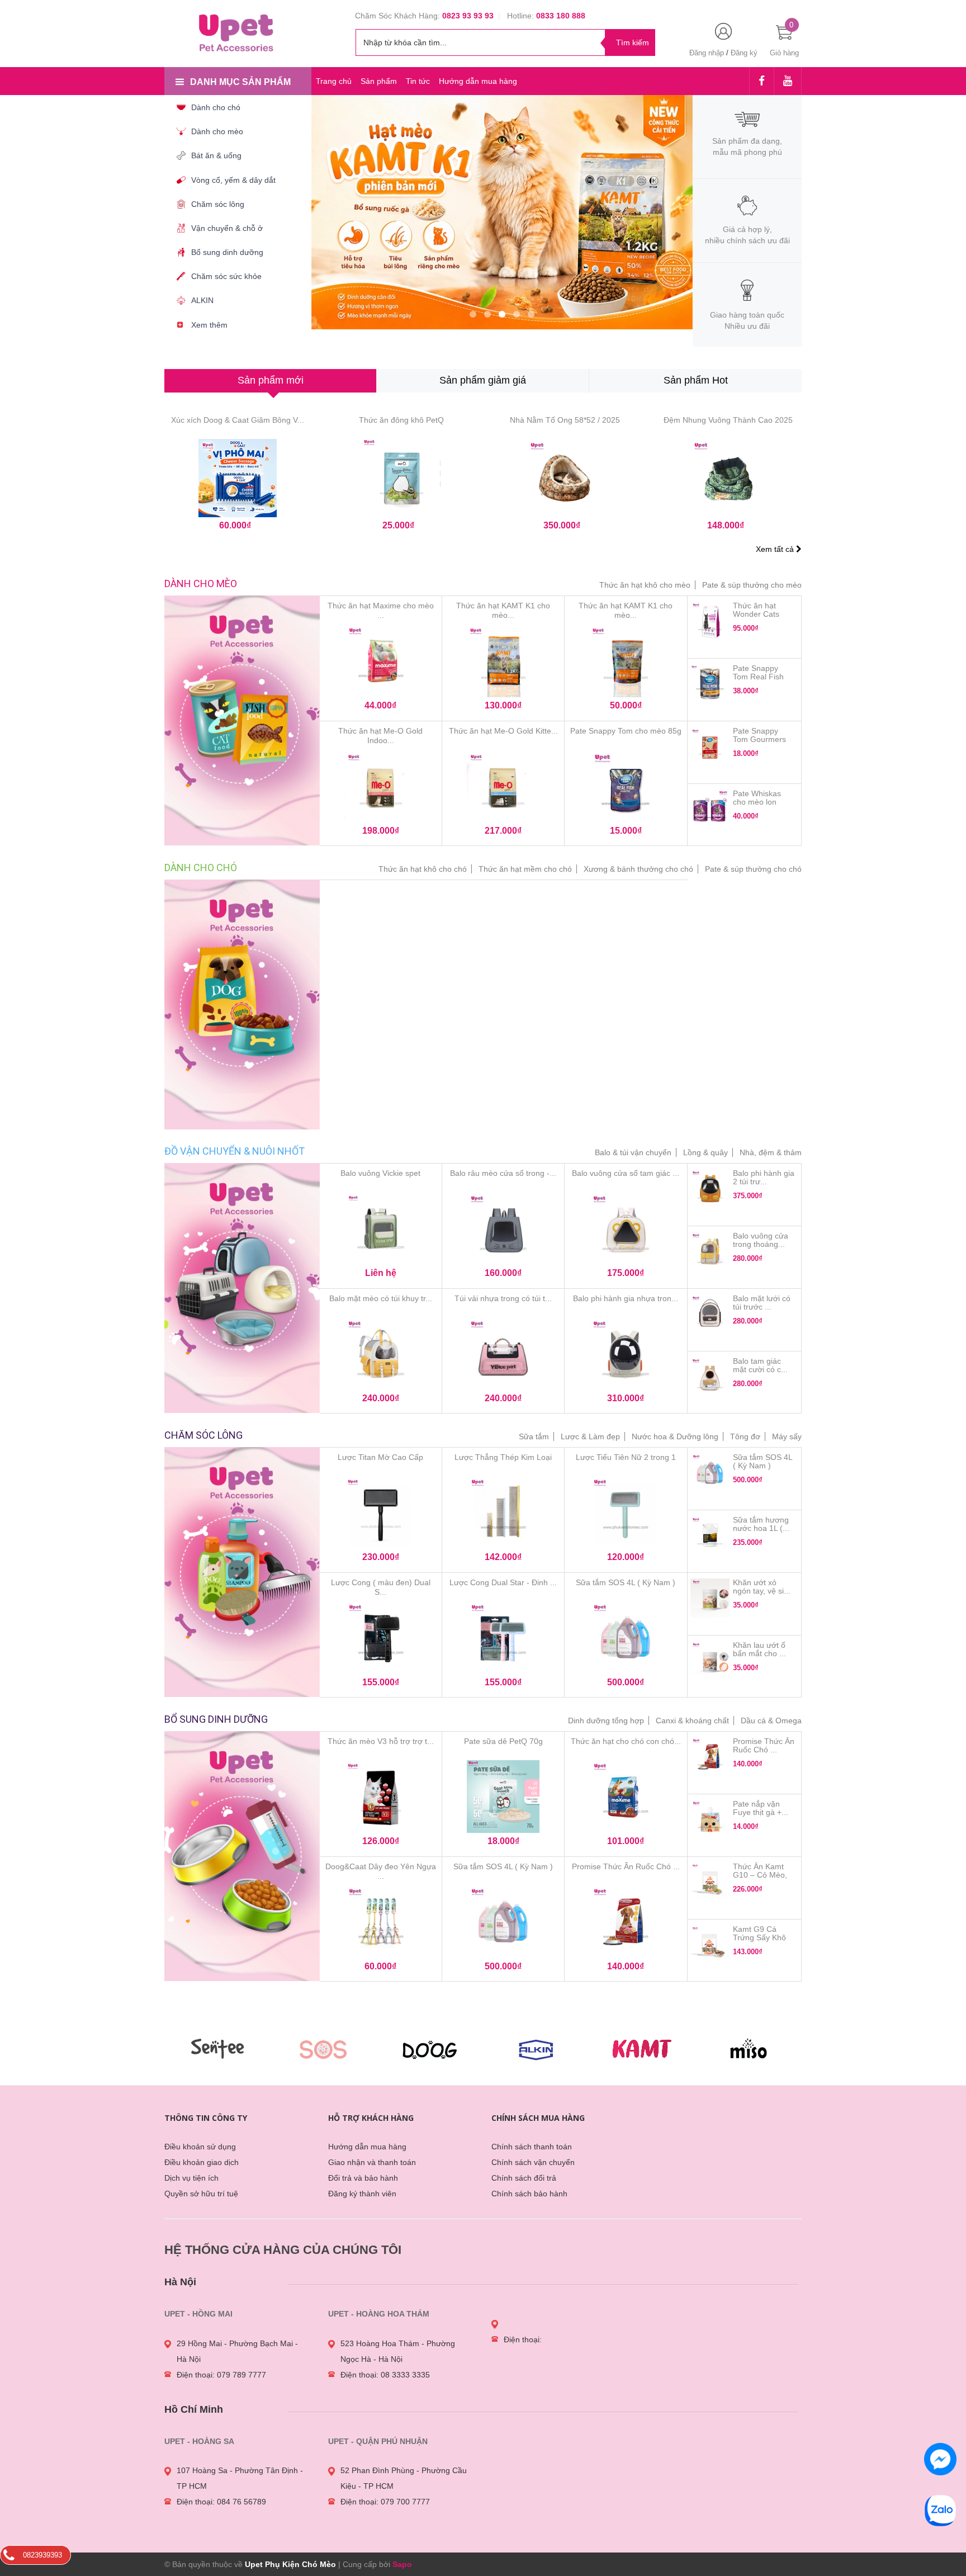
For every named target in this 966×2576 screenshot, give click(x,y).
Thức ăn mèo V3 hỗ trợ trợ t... (381, 1741)
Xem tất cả (776, 549)
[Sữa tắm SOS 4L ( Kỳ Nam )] (626, 1639)
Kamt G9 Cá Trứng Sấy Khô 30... (759, 1937)
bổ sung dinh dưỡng (216, 1719)
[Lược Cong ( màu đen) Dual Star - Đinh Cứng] (381, 1639)
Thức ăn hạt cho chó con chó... (626, 1741)
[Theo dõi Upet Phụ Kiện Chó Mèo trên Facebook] (762, 82)
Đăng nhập (707, 53)
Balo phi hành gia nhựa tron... (626, 1298)
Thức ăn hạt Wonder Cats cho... (756, 614)
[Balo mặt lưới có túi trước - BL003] (710, 1314)
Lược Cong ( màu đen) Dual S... (381, 1587)
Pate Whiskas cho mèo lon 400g (757, 802)
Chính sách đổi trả (524, 2178)
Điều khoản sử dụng (200, 2147)
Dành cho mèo (201, 583)
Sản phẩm (379, 81)
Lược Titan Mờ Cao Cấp (380, 1457)
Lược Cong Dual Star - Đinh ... (503, 1582)
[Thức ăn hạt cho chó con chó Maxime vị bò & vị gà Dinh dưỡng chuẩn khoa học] (626, 1799)
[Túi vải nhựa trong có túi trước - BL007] (503, 1355)
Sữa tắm (534, 1436)
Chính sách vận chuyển (533, 2162)
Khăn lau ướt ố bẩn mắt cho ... (759, 1649)
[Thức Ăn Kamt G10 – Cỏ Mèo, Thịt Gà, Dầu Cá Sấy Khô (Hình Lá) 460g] (710, 1882)
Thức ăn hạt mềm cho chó (525, 869)
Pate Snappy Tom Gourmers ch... (759, 739)
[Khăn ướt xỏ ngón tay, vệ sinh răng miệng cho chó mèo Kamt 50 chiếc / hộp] (710, 1598)
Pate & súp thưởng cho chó (753, 869)
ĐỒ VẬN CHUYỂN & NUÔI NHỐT (235, 1151)
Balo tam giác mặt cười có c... (760, 1365)
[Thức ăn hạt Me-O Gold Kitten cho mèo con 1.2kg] (503, 788)
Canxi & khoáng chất (692, 1721)
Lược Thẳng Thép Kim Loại (503, 1457)
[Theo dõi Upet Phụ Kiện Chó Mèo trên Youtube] (788, 82)
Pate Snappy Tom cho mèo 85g (626, 731)
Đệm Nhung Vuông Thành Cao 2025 (728, 420)
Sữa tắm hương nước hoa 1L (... (761, 1524)
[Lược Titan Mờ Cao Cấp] (381, 1515)
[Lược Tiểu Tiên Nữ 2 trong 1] (626, 1515)
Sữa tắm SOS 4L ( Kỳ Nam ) (626, 1582)
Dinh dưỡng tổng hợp (606, 1721)
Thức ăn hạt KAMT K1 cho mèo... (503, 610)
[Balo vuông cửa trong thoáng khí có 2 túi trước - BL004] (710, 1251)
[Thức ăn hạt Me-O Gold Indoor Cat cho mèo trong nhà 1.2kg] (381, 788)
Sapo (402, 2564)
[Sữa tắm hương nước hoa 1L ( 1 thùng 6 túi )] (710, 1535)
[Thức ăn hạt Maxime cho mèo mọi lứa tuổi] (381, 663)
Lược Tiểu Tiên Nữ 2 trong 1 (626, 1457)
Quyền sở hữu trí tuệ (201, 2194)
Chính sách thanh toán (532, 2147)
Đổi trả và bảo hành (363, 2178)
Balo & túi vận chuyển (633, 1152)
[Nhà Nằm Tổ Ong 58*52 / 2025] (565, 478)
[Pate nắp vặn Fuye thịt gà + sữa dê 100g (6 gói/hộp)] (710, 1819)
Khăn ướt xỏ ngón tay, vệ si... (762, 1587)
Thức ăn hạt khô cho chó (423, 869)
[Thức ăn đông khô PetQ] (402, 478)
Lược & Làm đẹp (590, 1436)
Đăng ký (744, 53)
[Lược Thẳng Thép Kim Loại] (503, 1515)
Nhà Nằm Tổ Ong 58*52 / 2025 (565, 420)
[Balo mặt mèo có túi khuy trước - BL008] (381, 1355)
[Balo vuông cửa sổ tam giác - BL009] (626, 1231)
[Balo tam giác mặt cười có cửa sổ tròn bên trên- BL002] (710, 1377)
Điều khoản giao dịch (202, 2162)
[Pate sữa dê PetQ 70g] (503, 1799)
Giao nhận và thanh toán (372, 2162)
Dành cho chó (201, 868)
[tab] (270, 381)
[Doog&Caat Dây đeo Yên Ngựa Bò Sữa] (381, 1923)
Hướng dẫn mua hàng (478, 81)
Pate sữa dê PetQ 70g (503, 1741)
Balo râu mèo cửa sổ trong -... (503, 1173)
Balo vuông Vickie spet (380, 1173)
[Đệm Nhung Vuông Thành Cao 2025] (729, 478)
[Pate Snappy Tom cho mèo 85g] (626, 788)
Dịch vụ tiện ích (191, 2178)
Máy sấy (787, 1436)
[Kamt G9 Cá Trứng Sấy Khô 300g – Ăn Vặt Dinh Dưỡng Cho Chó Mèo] (710, 1945)
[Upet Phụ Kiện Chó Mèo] (238, 32)
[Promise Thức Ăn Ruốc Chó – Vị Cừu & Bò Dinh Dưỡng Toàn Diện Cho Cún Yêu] (626, 1923)
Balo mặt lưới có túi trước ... (762, 1303)
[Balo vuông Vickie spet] (381, 1231)
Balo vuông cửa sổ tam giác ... (626, 1173)
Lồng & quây (705, 1152)
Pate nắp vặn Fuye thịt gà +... (761, 1808)
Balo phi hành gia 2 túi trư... (764, 1177)
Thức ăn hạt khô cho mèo (645, 585)
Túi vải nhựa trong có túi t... (503, 1298)
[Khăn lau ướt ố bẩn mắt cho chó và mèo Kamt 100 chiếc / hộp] (710, 1661)
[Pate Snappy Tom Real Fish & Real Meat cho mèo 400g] (710, 684)
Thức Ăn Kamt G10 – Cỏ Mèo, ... (760, 1875)
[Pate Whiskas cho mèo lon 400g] (710, 809)
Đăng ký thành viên (362, 2194)
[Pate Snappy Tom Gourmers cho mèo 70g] (710, 746)
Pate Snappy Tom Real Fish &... (758, 677)
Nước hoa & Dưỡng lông (675, 1436)
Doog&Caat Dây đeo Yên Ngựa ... (381, 1871)
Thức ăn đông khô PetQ (401, 420)
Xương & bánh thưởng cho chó (638, 869)
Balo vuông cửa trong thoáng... (761, 1240)
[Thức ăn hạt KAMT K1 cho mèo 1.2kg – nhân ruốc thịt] (503, 663)
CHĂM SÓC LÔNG (203, 1435)
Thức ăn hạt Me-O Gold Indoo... (380, 736)
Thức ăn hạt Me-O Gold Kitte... (503, 731)
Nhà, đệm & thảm (771, 1152)
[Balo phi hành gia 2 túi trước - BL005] (710, 1189)
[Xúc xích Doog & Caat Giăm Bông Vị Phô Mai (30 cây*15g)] (238, 478)
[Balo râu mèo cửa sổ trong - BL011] (503, 1231)
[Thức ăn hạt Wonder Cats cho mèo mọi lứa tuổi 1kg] (710, 621)
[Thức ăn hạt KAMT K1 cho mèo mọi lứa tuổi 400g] (626, 663)
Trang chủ (334, 81)
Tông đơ (745, 1436)
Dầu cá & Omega (771, 1721)
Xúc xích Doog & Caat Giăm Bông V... (238, 420)
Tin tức (418, 81)
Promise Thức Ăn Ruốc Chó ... (626, 1866)
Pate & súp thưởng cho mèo (752, 585)
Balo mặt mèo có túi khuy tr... (381, 1298)
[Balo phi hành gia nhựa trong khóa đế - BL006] (626, 1355)
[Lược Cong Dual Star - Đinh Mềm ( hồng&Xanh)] (503, 1639)
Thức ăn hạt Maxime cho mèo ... (381, 610)
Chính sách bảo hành (529, 2194)
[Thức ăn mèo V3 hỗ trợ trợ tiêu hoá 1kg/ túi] (381, 1799)
